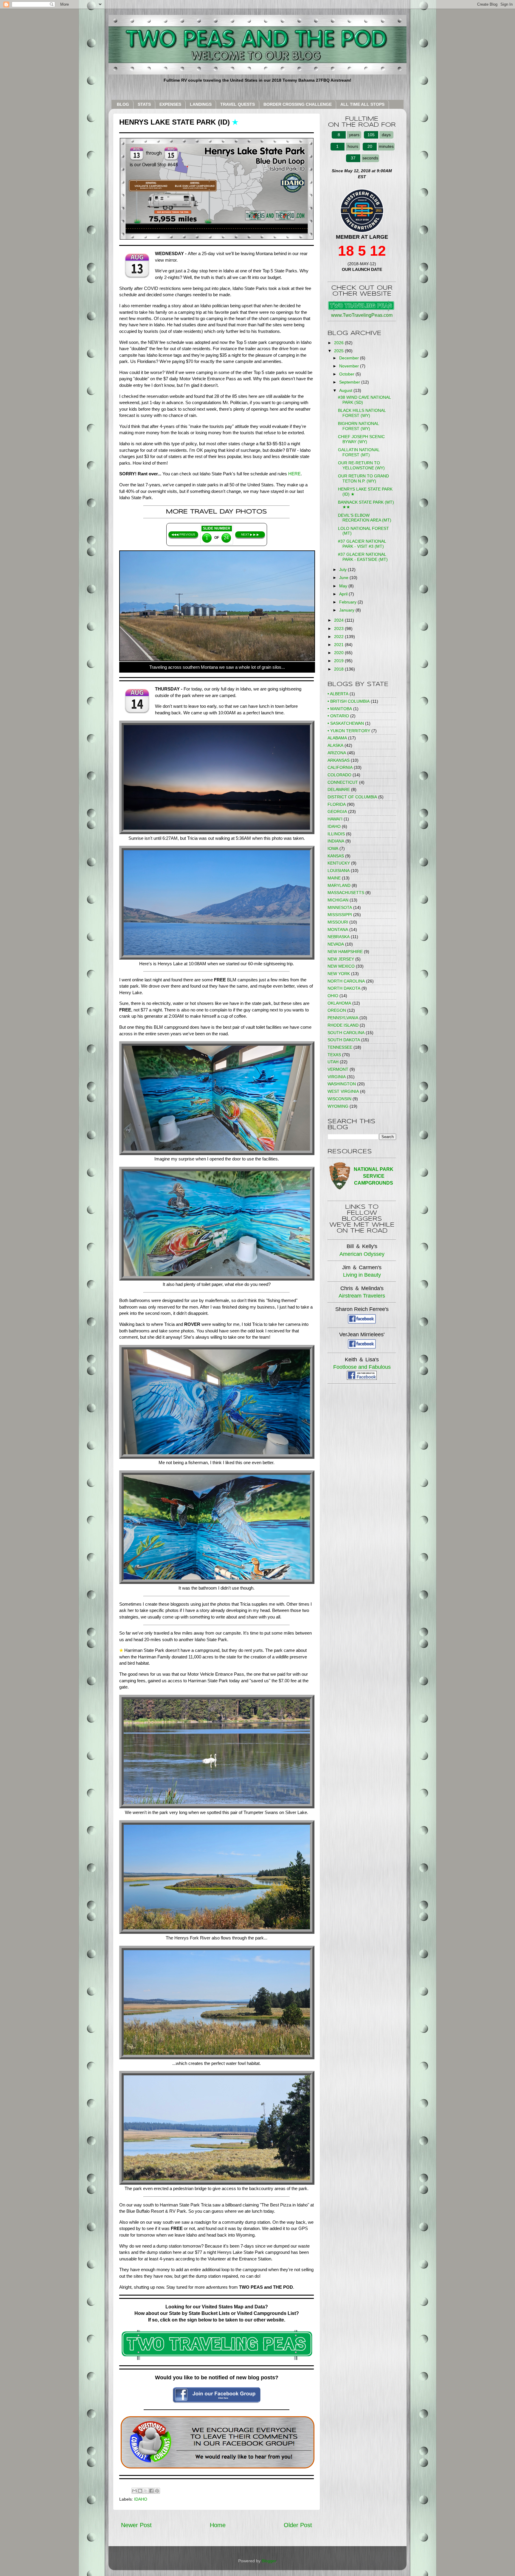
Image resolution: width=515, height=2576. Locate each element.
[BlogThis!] (140, 2491)
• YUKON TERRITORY (349, 731)
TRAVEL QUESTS (238, 104)
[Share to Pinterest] (157, 2491)
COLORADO (339, 775)
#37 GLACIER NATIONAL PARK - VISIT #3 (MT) (362, 544)
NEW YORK (339, 974)
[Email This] (134, 2491)
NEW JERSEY (341, 959)
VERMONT (338, 1069)
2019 (339, 661)
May (344, 586)
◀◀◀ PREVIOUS (183, 534)
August (346, 390)
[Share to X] (146, 2491)
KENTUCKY (339, 863)
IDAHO (141, 2499)
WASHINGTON (342, 1084)
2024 (339, 620)
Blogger (269, 2561)
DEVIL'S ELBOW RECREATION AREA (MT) (365, 518)
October (347, 374)
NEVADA (336, 944)
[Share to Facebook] (151, 2491)
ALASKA (335, 745)
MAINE (334, 878)
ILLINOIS (336, 834)
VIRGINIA (337, 1077)
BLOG (123, 104)
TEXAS (334, 1055)
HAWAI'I (335, 819)
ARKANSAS (339, 760)
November (350, 366)
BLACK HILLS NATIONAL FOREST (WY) (362, 413)
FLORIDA (337, 804)
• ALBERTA (338, 694)
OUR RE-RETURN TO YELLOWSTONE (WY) (361, 465)
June (344, 578)
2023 (339, 629)
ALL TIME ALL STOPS (362, 104)
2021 (339, 645)
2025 (339, 351)
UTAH (333, 1062)
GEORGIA (337, 811)
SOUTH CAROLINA (346, 1033)
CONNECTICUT (343, 782)
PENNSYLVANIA (343, 1018)
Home (218, 2525)
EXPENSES (170, 104)
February (348, 602)
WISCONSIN (339, 1099)
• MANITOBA (340, 709)
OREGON (337, 1010)
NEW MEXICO (341, 966)
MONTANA (338, 929)
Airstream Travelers (362, 1296)
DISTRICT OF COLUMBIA (352, 797)
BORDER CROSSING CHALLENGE (298, 104)
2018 (339, 669)
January (347, 610)
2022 (339, 637)
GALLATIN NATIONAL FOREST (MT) (359, 452)
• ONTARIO (338, 716)
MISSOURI (338, 922)
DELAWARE (339, 789)
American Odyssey (362, 1254)
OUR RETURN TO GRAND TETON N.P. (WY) (363, 478)
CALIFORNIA (340, 767)
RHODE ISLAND (343, 1025)
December (350, 358)
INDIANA (336, 841)
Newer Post (136, 2525)
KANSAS (336, 856)
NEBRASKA (339, 937)
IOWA (333, 848)
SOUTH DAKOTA (344, 1040)
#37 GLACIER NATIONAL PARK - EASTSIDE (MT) (363, 557)
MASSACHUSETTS (346, 893)
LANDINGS (201, 104)
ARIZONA (337, 753)
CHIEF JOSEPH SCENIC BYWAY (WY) (361, 439)
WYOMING (338, 1106)
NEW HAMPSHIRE (345, 952)
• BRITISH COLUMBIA (349, 701)
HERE (294, 474)
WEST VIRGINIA (343, 1091)
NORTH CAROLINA (346, 981)
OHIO (333, 996)
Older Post (298, 2525)
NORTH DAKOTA (344, 988)
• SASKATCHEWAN (346, 723)
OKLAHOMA (339, 1003)
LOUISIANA (339, 870)
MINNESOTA (340, 907)
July (343, 569)
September (350, 382)
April (344, 594)
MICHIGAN (338, 900)
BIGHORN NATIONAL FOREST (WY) (358, 426)
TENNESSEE (340, 1047)
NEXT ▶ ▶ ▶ (250, 534)
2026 (339, 343)
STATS (144, 104)
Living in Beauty (362, 1275)
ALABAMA (337, 738)
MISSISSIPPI (340, 915)
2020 (339, 653)
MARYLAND (339, 885)
